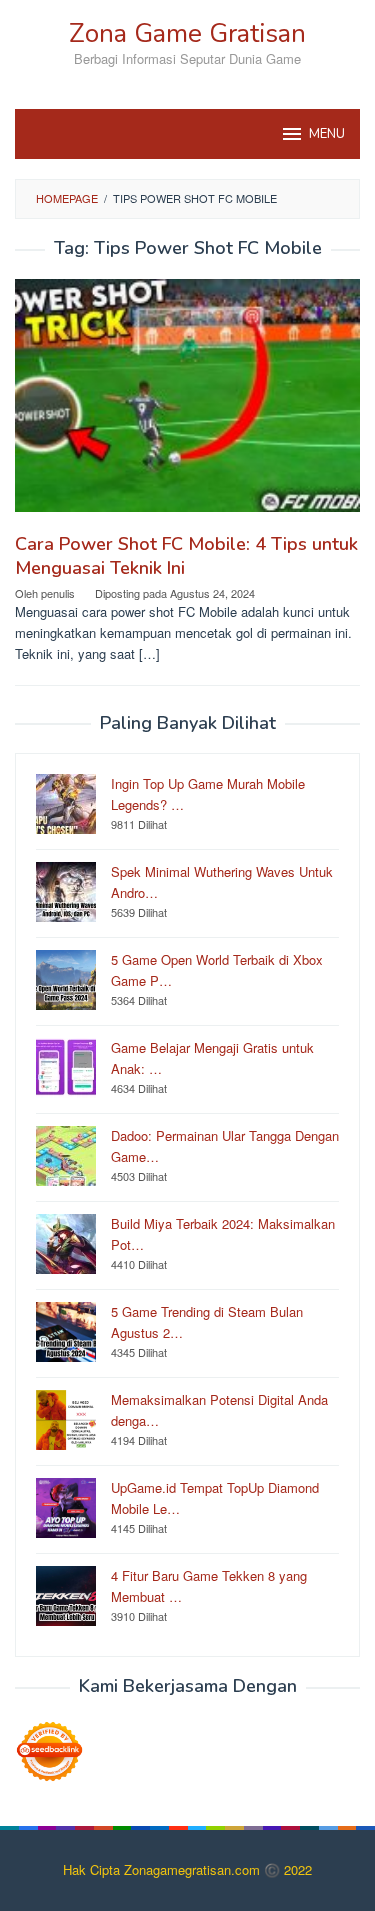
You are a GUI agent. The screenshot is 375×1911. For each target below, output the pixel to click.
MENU (327, 134)
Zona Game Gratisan (187, 33)
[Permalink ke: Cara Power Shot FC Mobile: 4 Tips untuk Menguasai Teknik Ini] (187, 403)
